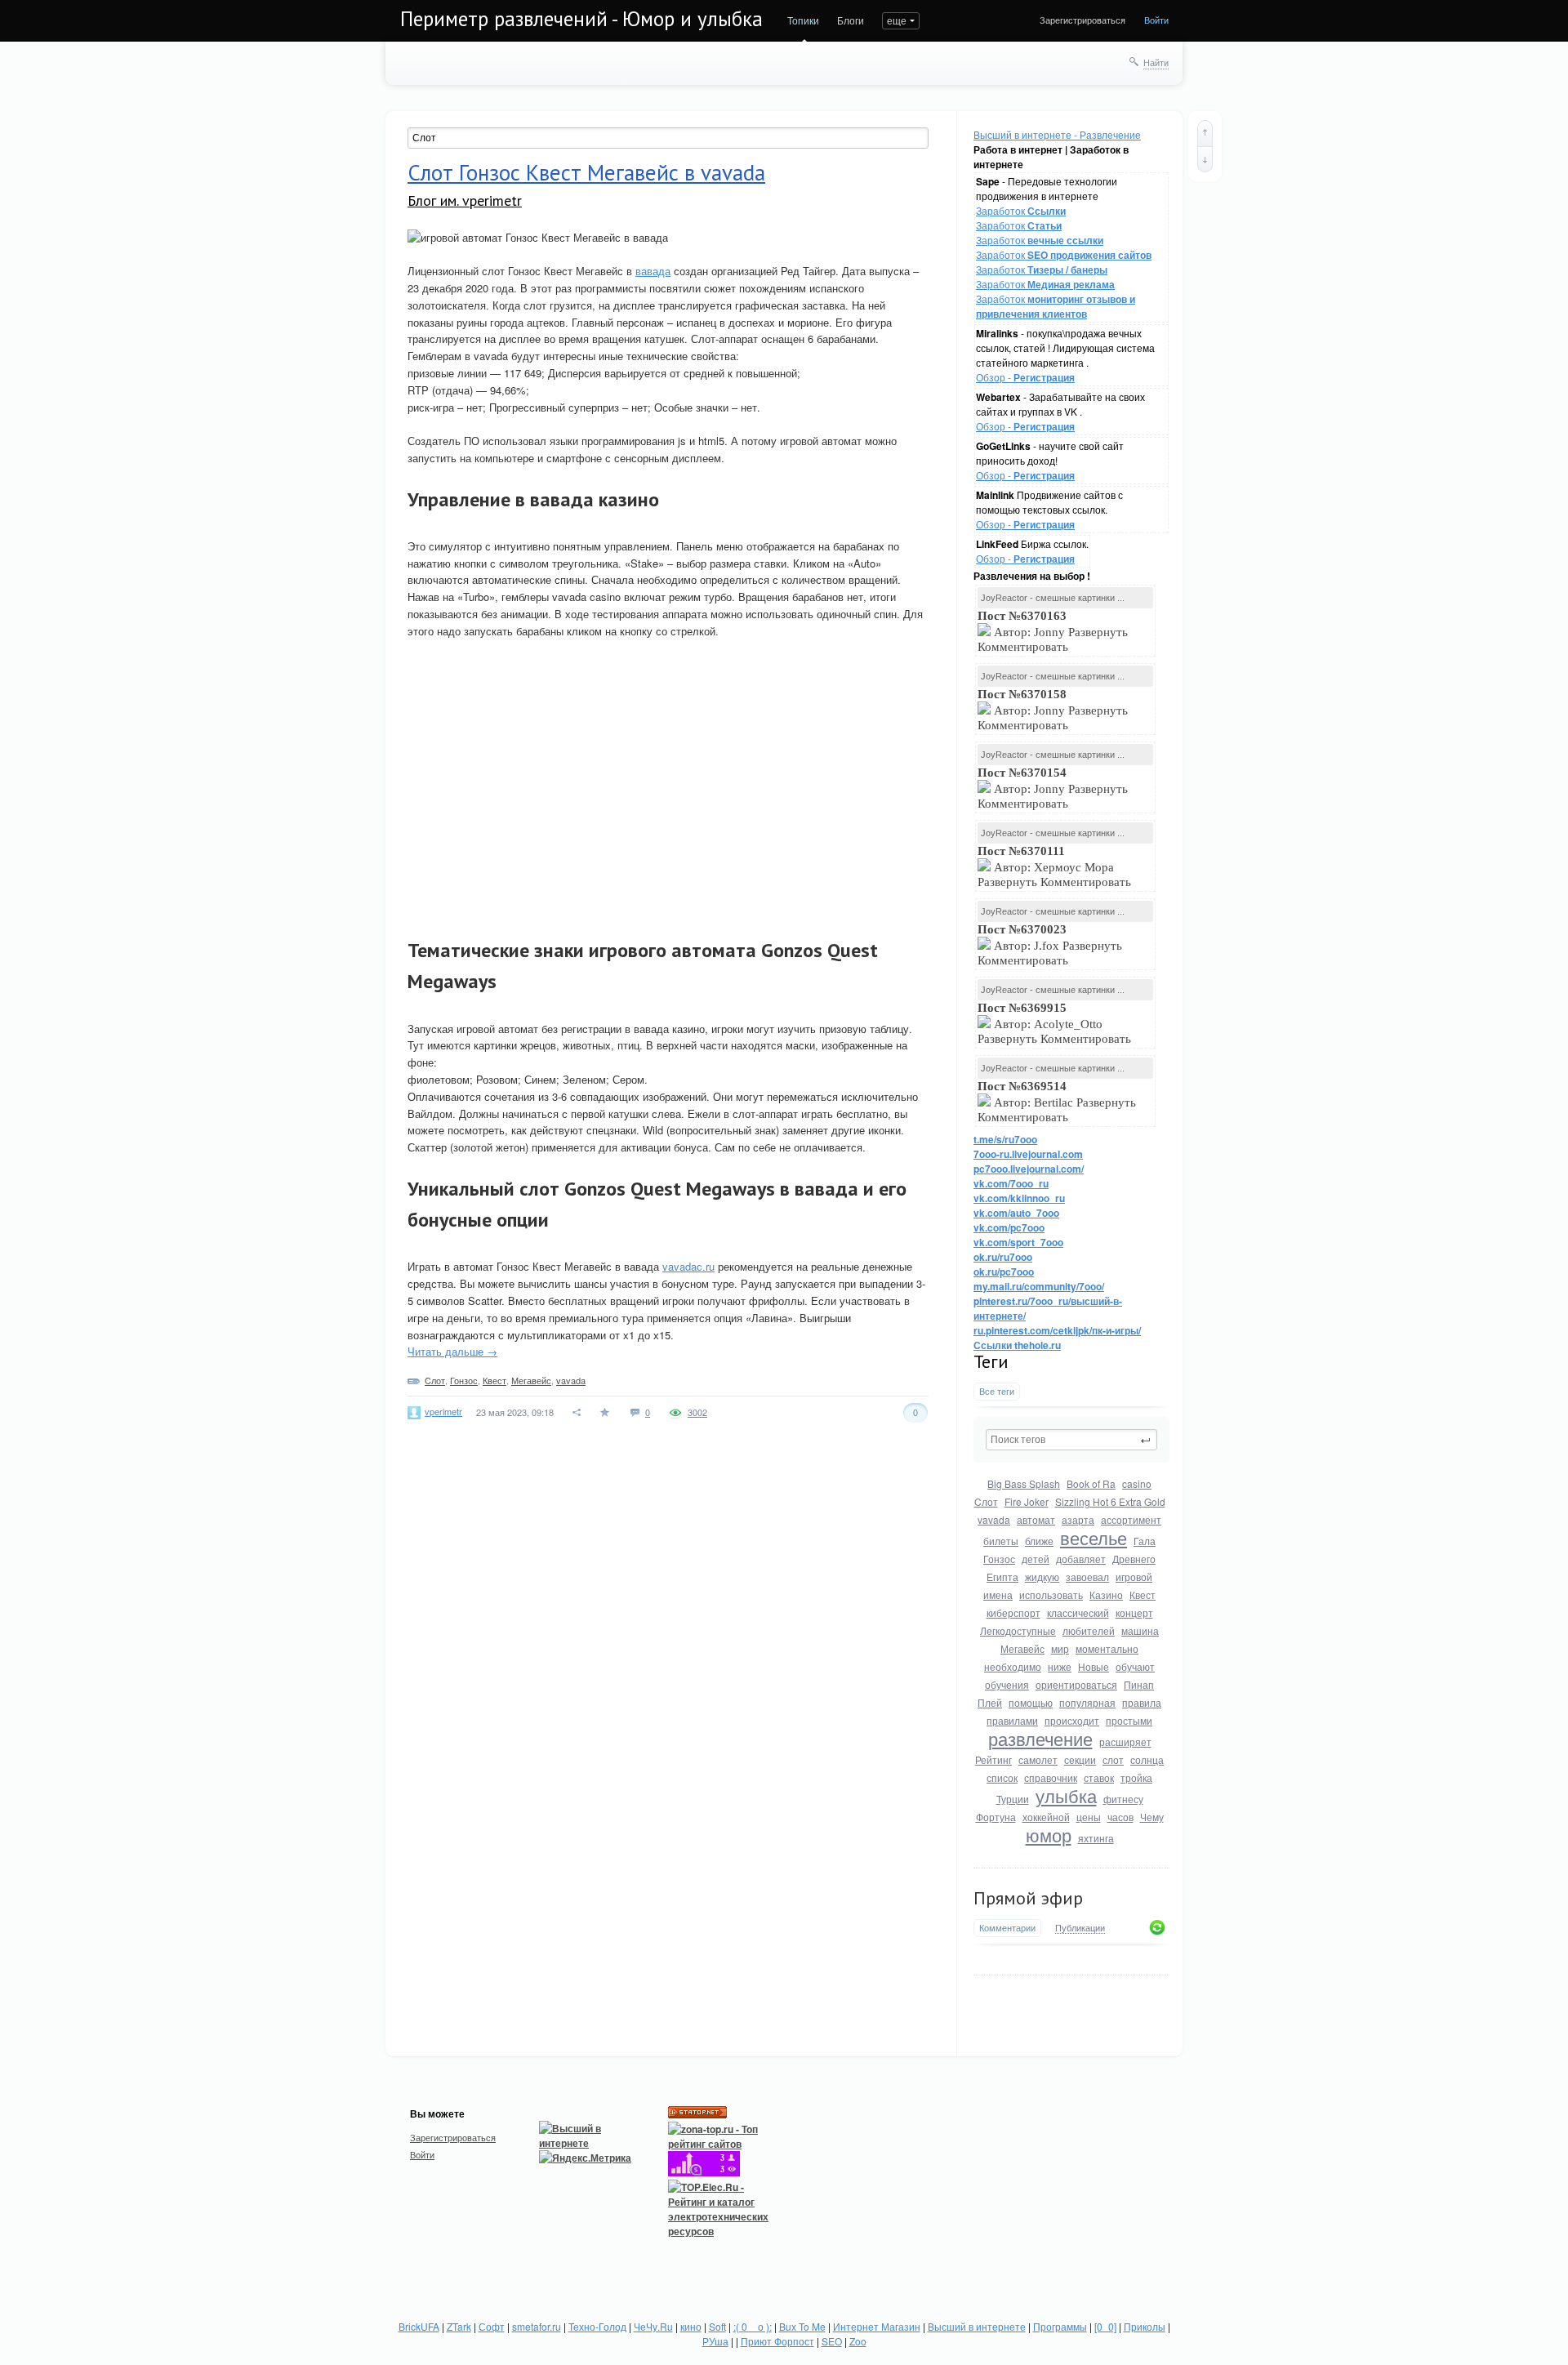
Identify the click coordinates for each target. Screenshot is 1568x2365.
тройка (1136, 1777)
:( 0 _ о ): (753, 2326)
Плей (990, 1702)
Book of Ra (1091, 1483)
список (1002, 1777)
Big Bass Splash (1024, 1483)
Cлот (986, 1501)
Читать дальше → (452, 1351)
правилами (1012, 1720)
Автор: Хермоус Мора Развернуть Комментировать (1056, 866)
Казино (1106, 1594)
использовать (1051, 1594)
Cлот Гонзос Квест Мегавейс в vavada (586, 172)
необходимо (1013, 1666)
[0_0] (1105, 2326)
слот (1113, 1759)
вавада (653, 271)
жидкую (1042, 1577)
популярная (1087, 1702)
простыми (1129, 1720)
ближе (1039, 1541)
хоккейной (1046, 1817)
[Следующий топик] (1205, 159)
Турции (1013, 1799)
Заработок (1021, 210)
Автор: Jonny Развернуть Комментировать (1053, 631)
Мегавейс (1022, 1648)
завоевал (1087, 1577)
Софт (492, 2326)
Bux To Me (802, 2326)
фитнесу (1123, 1799)
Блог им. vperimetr (465, 200)
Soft (717, 2326)
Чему (1152, 1817)
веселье (1094, 1537)
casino (1137, 1483)
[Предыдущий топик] (1205, 133)
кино (691, 2326)
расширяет (1125, 1741)
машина (1140, 1630)
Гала (1145, 1541)
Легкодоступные (1018, 1630)
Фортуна (996, 1817)
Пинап (1139, 1684)
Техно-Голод (597, 2326)
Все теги (997, 1391)
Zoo (858, 2341)
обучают (1135, 1666)
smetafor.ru (537, 2326)
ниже (1060, 1666)
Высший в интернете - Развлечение (1057, 134)
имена (998, 1594)
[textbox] (1071, 1440)
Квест (1143, 1594)
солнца (1147, 1759)
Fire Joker (1027, 1501)
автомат (1036, 1519)
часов (1120, 1817)
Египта (1002, 1577)
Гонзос (999, 1559)
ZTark (459, 2326)
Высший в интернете (977, 2326)
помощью (1031, 1702)
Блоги (851, 20)
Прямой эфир (1028, 1898)
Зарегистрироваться (1082, 20)
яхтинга (1096, 1838)
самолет (1038, 1759)
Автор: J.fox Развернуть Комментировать (1050, 945)
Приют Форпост (777, 2341)
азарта (1078, 1519)
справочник (1051, 1777)
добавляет (1081, 1559)
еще (897, 20)
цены (1089, 1817)
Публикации (1080, 1928)
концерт (1134, 1612)
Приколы (1145, 2326)
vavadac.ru (688, 1266)
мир (1060, 1648)
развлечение (1040, 1738)
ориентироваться (1076, 1684)
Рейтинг (993, 1759)
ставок (1099, 1777)
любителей (1089, 1630)
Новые (1094, 1666)
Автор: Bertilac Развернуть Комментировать (1057, 1102)
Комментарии (1007, 1928)
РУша (715, 2341)
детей (1036, 1559)
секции (1080, 1759)
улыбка (1066, 1795)
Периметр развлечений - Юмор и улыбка (581, 19)
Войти (1156, 20)
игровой (1134, 1577)
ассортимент (1131, 1519)
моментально (1107, 1648)
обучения (1007, 1684)
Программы (1060, 2326)
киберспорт (1013, 1612)
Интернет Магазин (877, 2326)
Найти (1156, 62)
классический (1078, 1612)
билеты (1001, 1541)
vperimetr (443, 1411)
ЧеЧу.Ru (653, 2326)
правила (1142, 1702)
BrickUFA (419, 2326)
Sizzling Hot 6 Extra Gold (1110, 1501)
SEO (832, 2341)
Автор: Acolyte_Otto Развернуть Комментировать (1056, 1023)
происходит (1072, 1720)
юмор (1049, 1835)
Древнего (1134, 1559)
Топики (803, 20)
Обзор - (1025, 377)
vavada (994, 1519)
